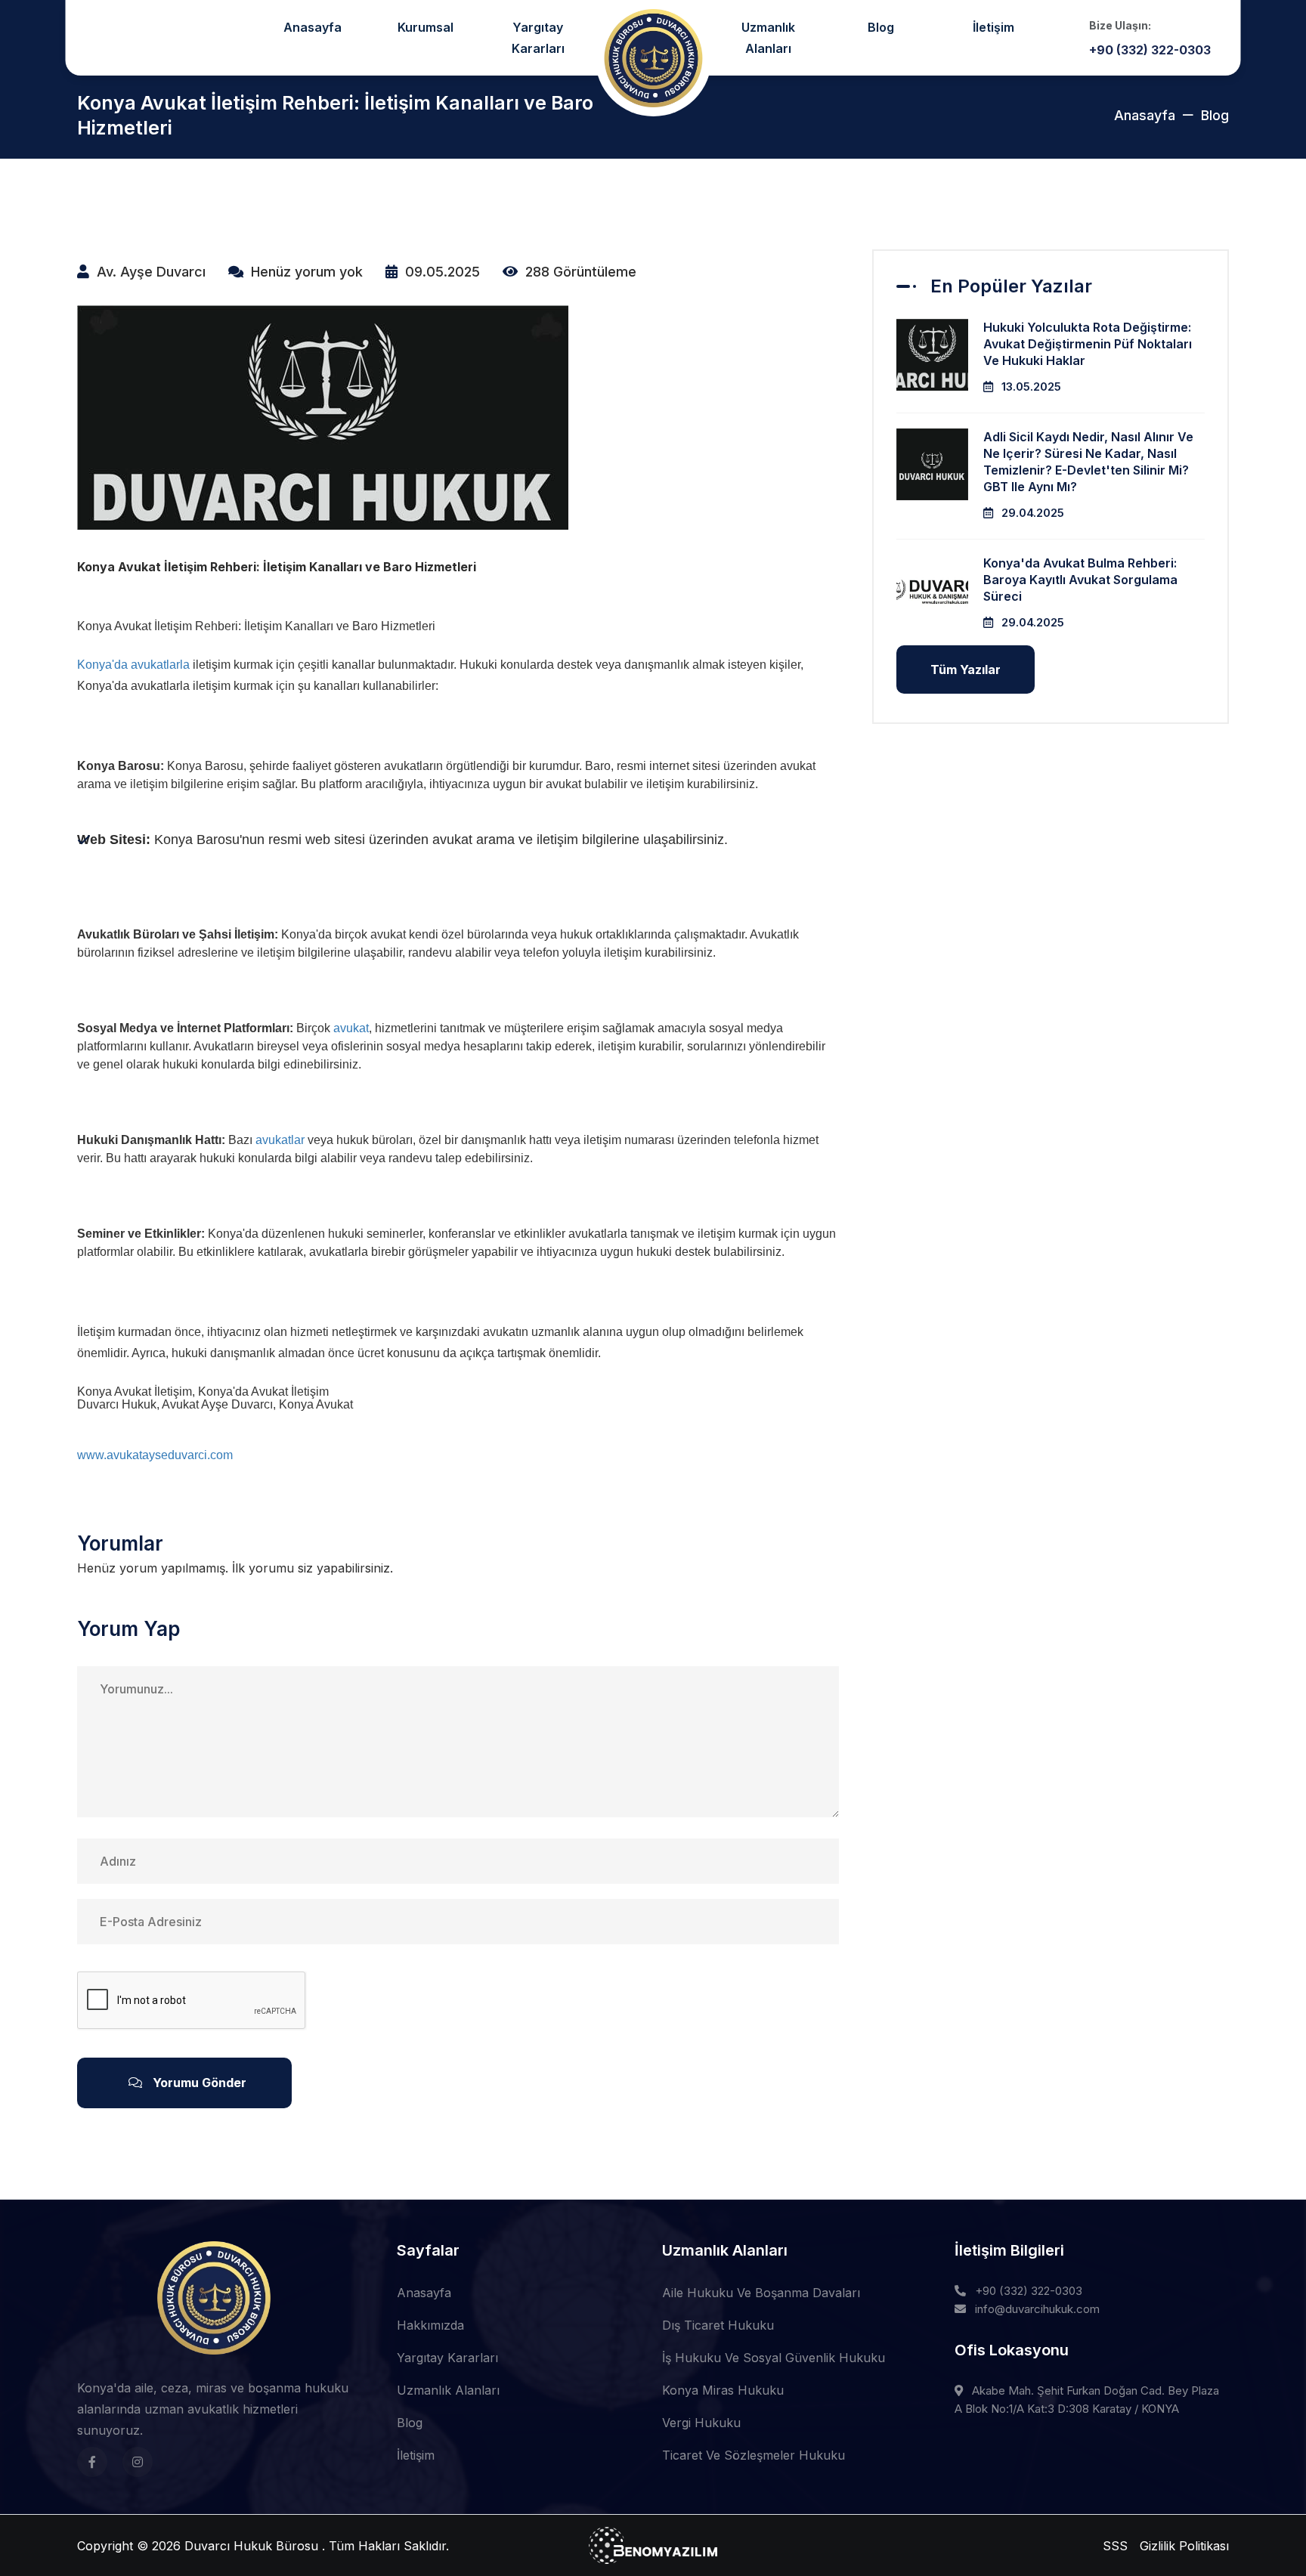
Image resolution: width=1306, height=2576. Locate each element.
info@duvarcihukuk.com (1037, 2309)
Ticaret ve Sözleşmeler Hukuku (754, 2455)
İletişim (993, 27)
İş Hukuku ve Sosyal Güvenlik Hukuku (774, 2358)
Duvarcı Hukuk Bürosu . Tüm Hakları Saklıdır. (317, 2546)
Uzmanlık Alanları (768, 38)
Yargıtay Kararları (538, 38)
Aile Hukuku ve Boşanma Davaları (761, 2293)
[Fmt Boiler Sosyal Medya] (92, 2462)
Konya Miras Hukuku (723, 2390)
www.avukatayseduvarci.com (155, 1455)
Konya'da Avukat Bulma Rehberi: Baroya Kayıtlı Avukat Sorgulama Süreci (1080, 580)
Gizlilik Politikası (1184, 2546)
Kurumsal (426, 27)
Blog (881, 27)
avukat (351, 1028)
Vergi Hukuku (701, 2423)
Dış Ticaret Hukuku (718, 2325)
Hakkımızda (430, 2325)
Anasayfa (313, 27)
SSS (1115, 2546)
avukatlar (280, 1140)
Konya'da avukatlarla (133, 665)
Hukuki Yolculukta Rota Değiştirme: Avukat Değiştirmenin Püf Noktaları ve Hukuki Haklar (1088, 344)
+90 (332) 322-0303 (1029, 2291)
